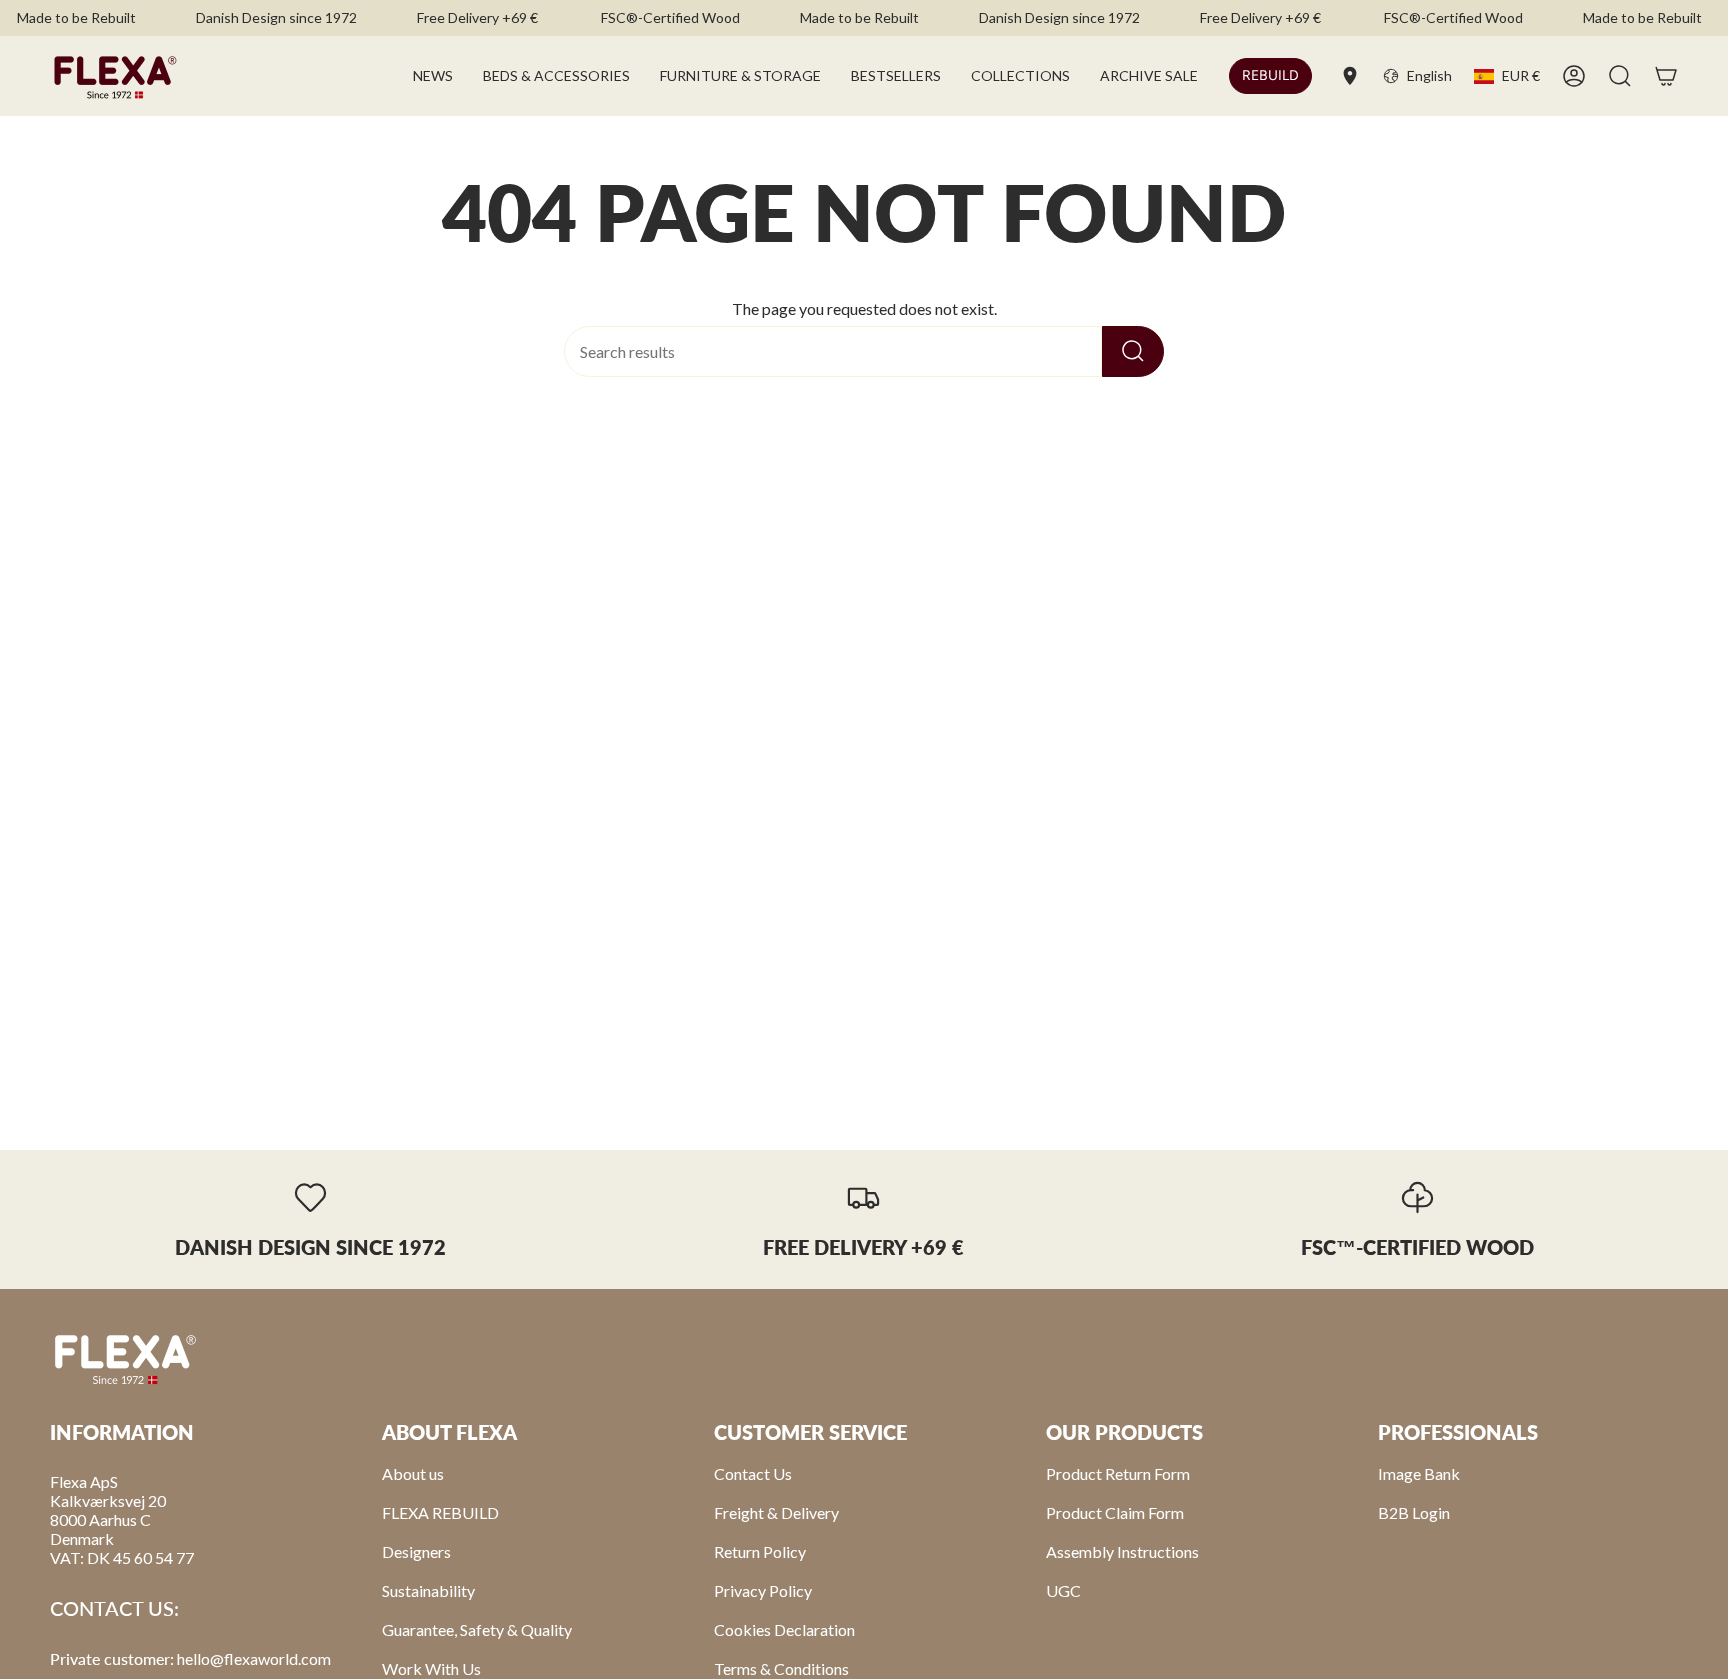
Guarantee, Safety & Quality (477, 1629)
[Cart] (1666, 76)
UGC (1063, 1590)
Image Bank (1419, 1473)
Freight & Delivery (776, 1512)
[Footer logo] (125, 1358)
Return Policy (760, 1551)
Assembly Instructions (1122, 1551)
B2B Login (1414, 1512)
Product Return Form (1118, 1473)
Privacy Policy (763, 1590)
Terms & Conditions (781, 1668)
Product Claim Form (1115, 1512)
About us (413, 1473)
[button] (556, 76)
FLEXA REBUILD (440, 1512)
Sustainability (428, 1590)
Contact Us (753, 1473)
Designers (416, 1551)
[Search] (1133, 351)
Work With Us (431, 1668)
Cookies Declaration (784, 1629)
